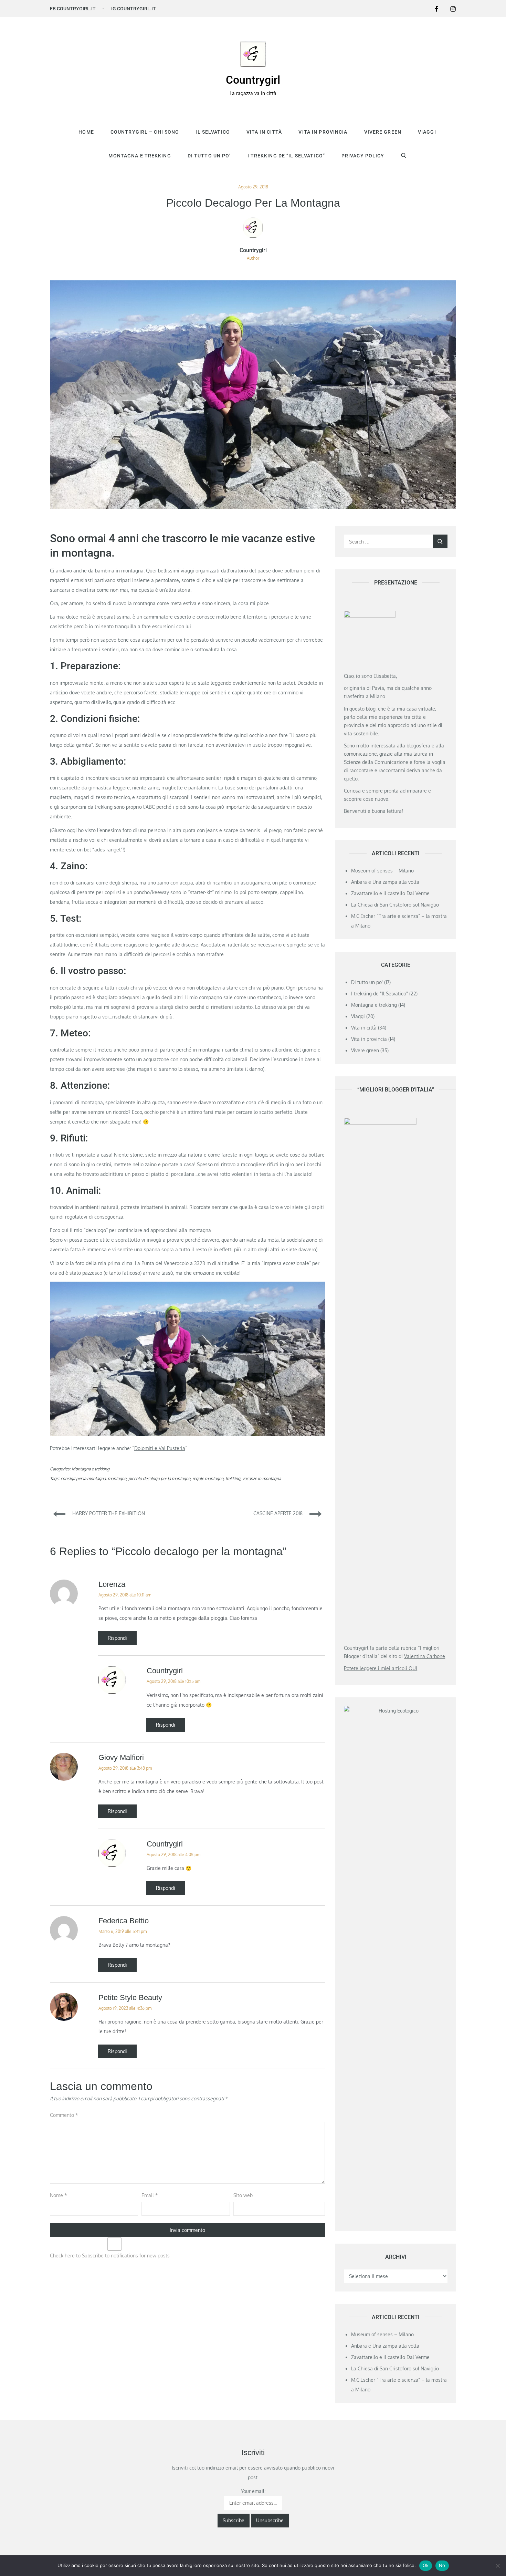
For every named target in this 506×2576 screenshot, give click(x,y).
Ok (426, 2565)
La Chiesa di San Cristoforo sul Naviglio (395, 905)
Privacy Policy (363, 156)
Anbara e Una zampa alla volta (385, 882)
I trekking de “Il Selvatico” (286, 156)
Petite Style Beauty (130, 1998)
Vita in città (264, 132)
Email (150, 2195)
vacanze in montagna (262, 1478)
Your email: (253, 2491)
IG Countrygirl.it (134, 9)
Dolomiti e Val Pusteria (160, 1448)
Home (86, 132)
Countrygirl (253, 80)
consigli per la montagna (83, 1478)
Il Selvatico (213, 132)
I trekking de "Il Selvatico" (379, 994)
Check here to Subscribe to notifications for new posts (110, 2256)
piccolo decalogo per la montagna (159, 1478)
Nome (59, 2195)
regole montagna (208, 1478)
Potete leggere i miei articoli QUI (381, 1668)
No (442, 2565)
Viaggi (427, 132)
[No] (497, 2566)
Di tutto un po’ (209, 156)
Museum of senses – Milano (382, 871)
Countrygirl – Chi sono (145, 132)
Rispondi (117, 1638)
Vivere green (383, 132)
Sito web (243, 2195)
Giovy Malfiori (121, 1757)
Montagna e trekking (140, 156)
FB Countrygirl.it (73, 9)
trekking (233, 1478)
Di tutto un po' (367, 982)
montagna (117, 1478)
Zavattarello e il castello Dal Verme (390, 893)
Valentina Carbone (425, 1656)
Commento (64, 2115)
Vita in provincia (323, 132)
